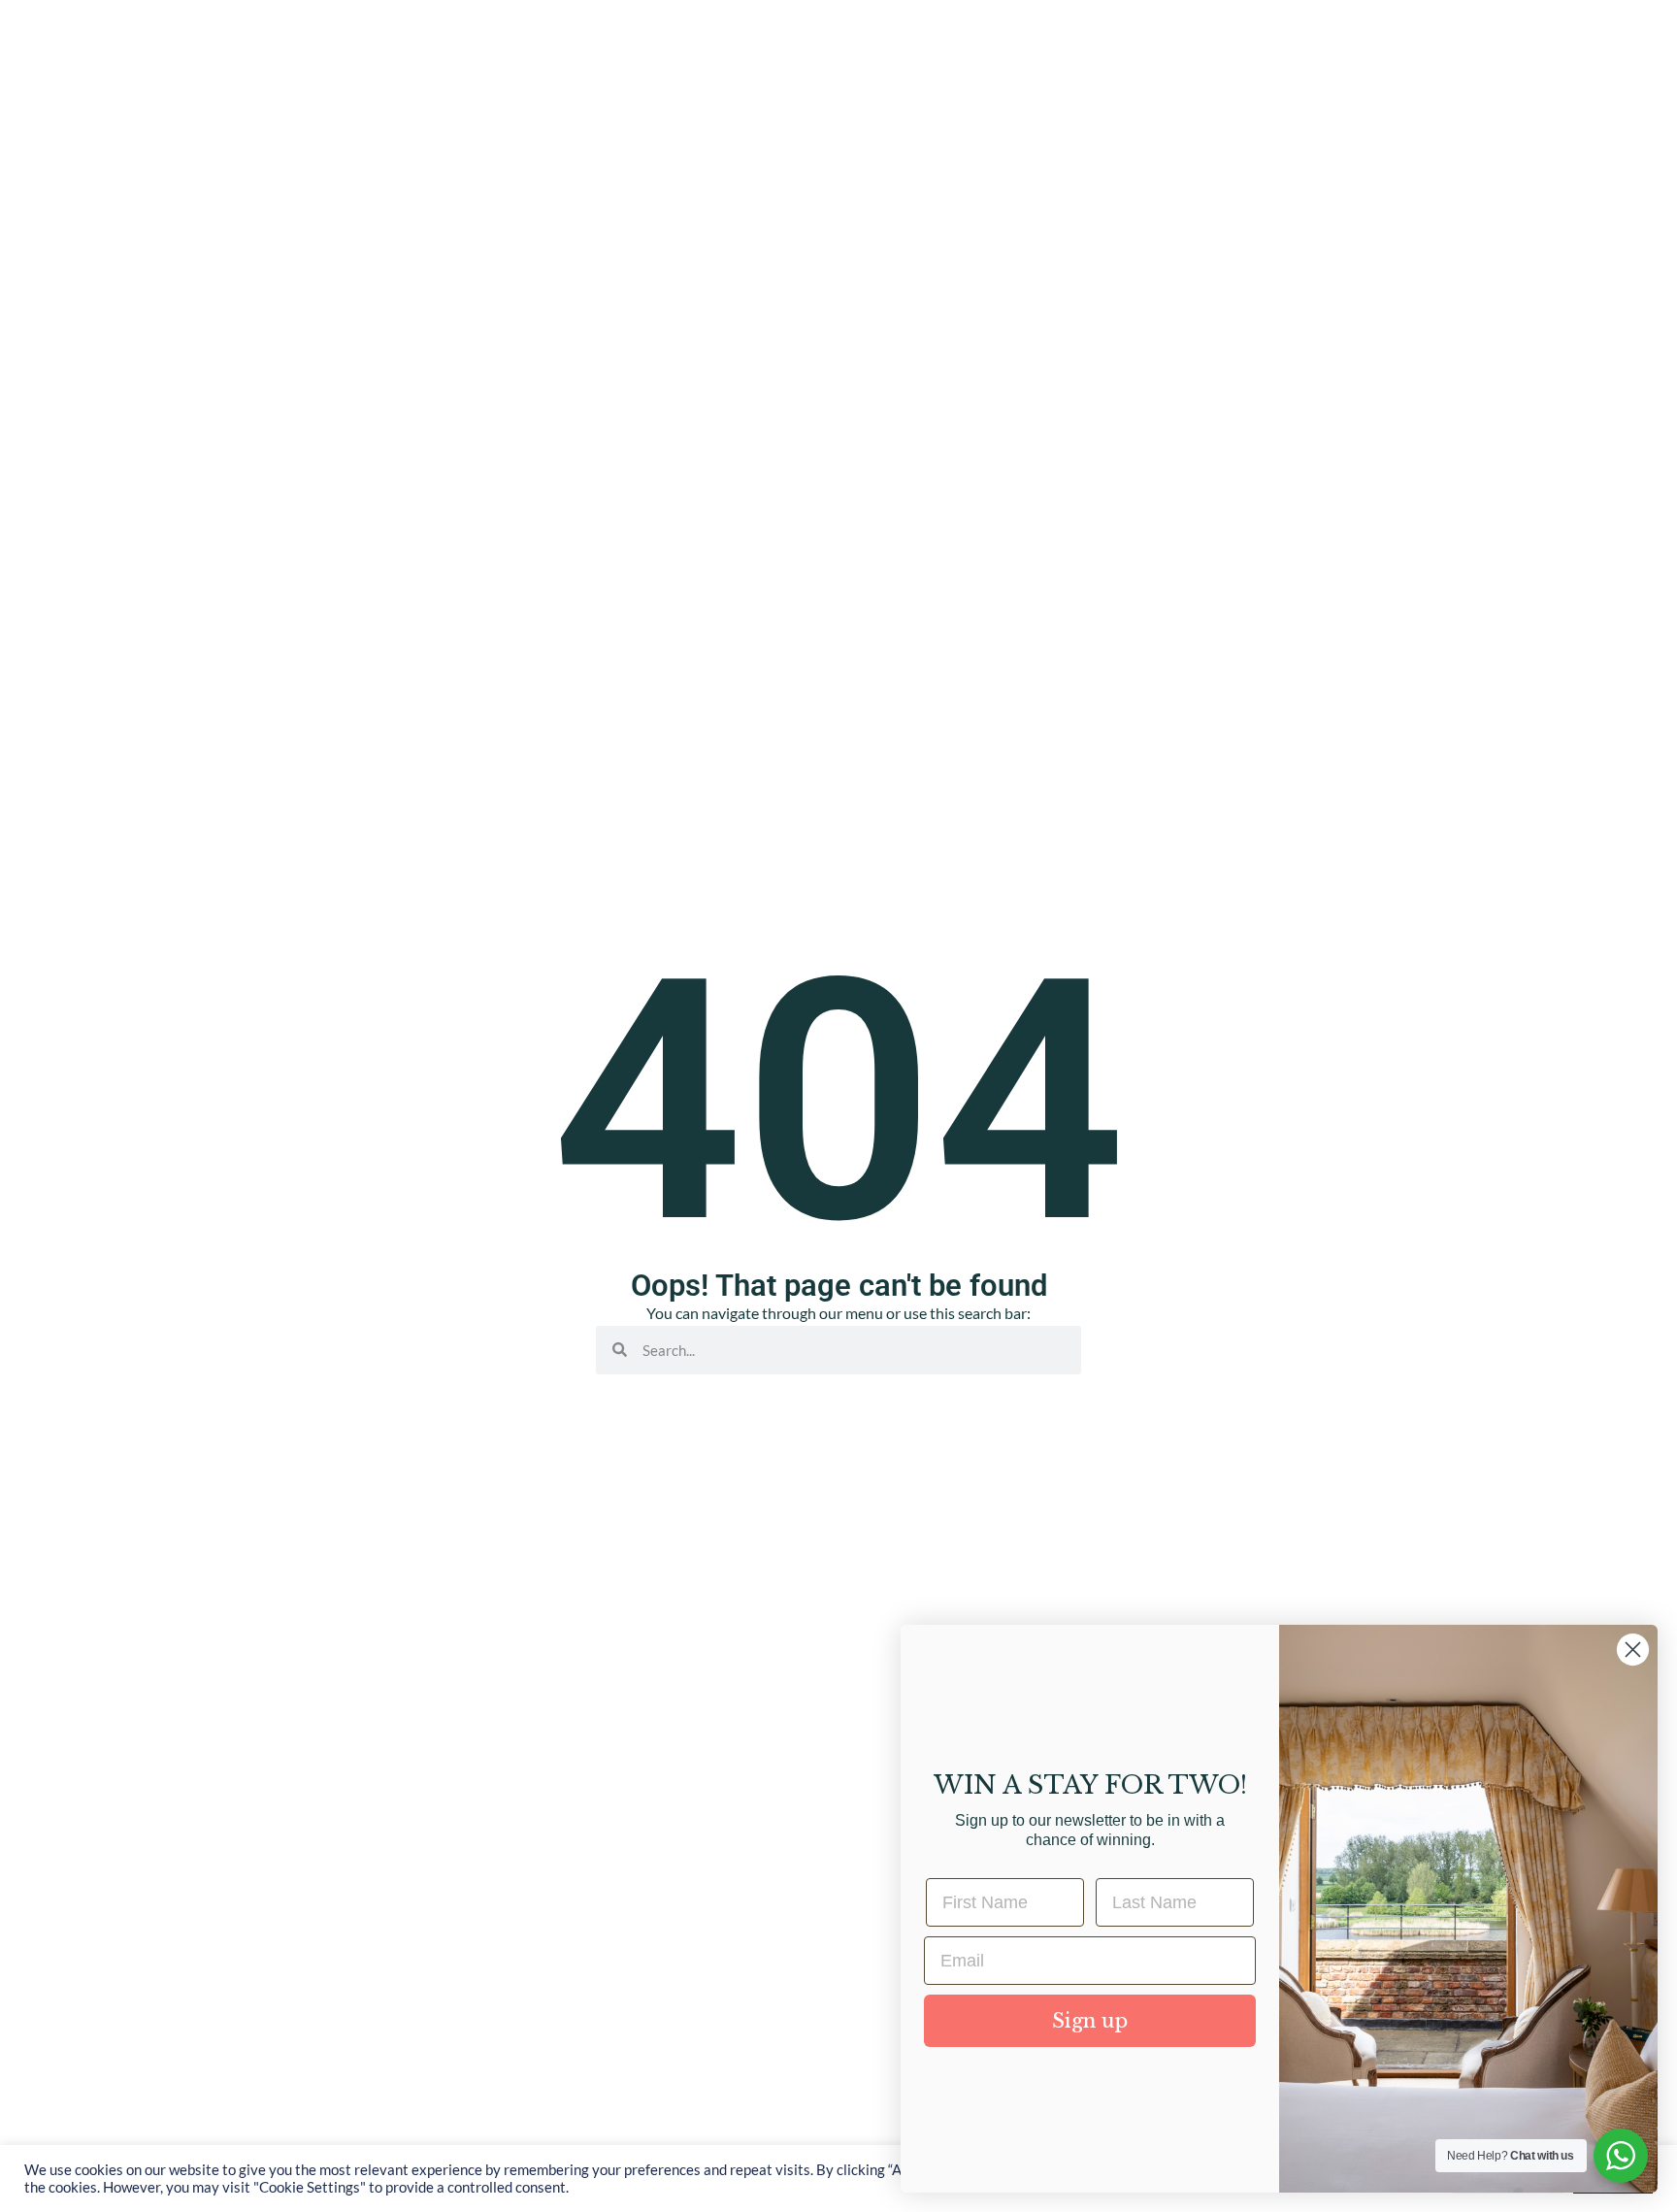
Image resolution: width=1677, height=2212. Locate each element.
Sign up (1090, 2021)
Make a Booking (1543, 145)
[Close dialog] (1633, 1650)
